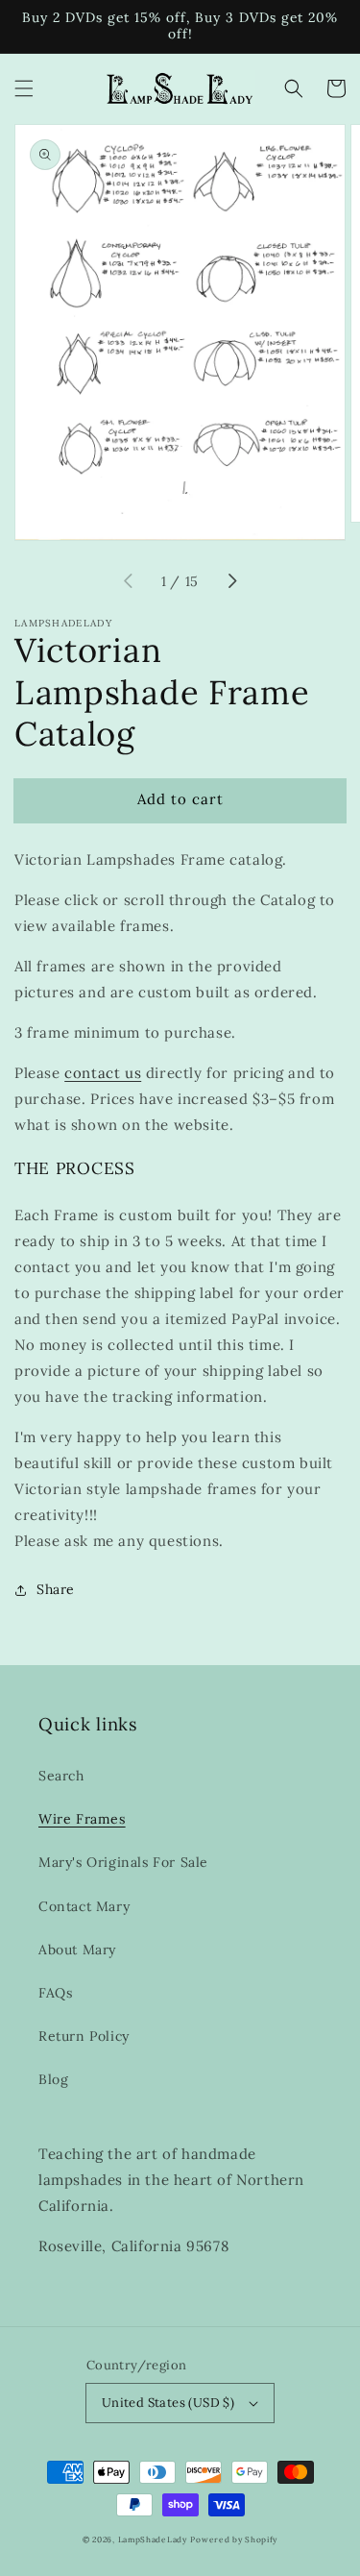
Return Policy (84, 2036)
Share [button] (56, 1589)
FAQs (55, 1993)
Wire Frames (82, 1819)
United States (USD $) (168, 2403)
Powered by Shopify (234, 2539)
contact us (103, 1073)
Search (61, 1776)
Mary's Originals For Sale (123, 1862)
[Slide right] (231, 582)
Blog (53, 2079)
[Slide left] (129, 582)
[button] (24, 88)
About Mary (77, 1950)
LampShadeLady (153, 2539)
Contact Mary (84, 1906)
